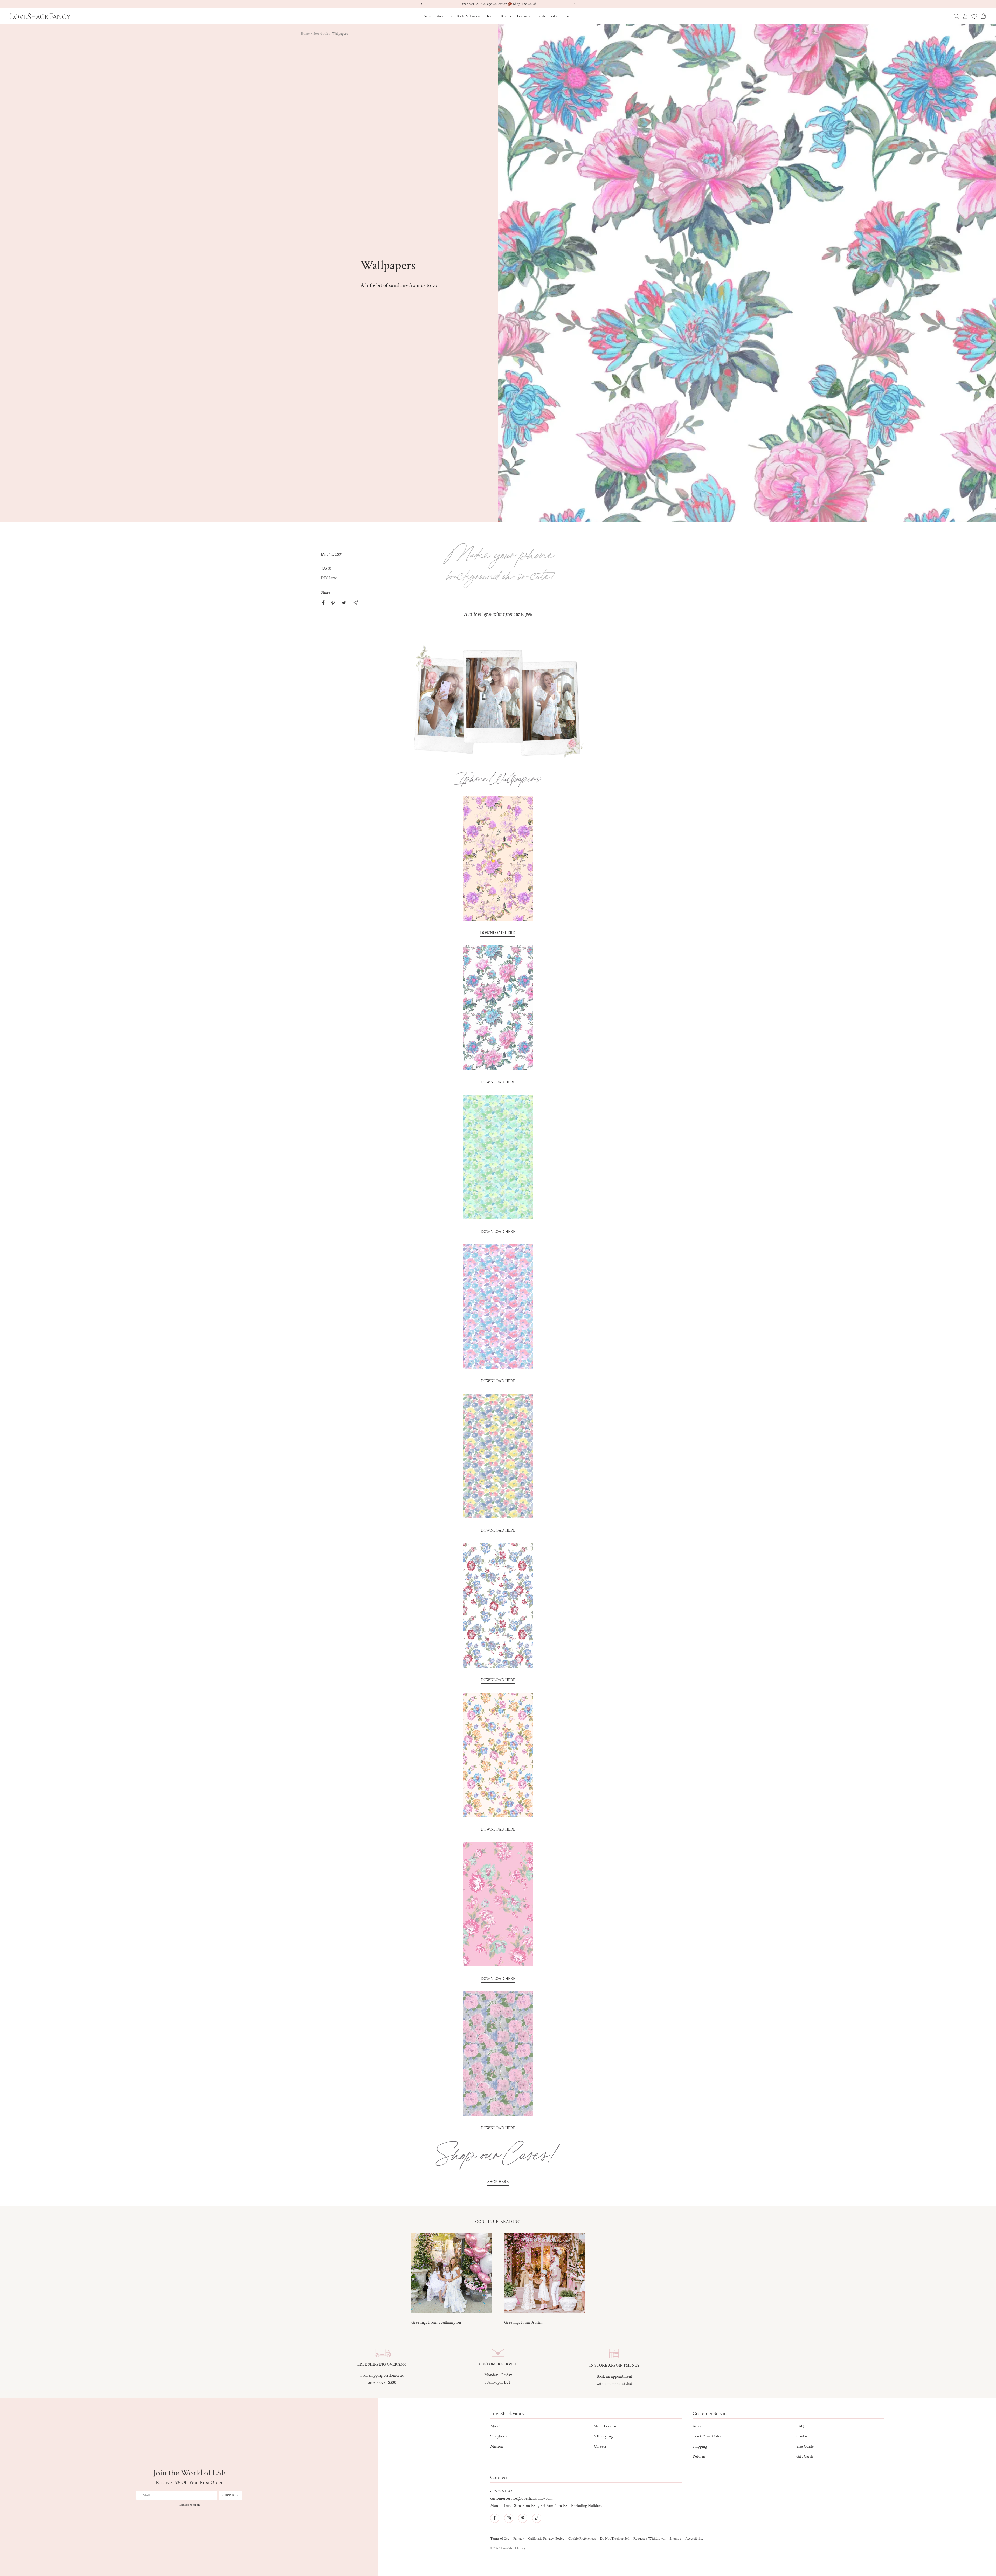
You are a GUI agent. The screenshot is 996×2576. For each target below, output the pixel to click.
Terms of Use (500, 2539)
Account (699, 2426)
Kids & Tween (469, 16)
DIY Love (329, 578)
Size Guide (805, 2446)
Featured (524, 16)
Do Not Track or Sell (615, 2539)
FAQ (800, 2426)
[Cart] (983, 16)
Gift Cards (805, 2457)
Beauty (506, 16)
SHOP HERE (498, 2182)
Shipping (700, 2446)
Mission (497, 2446)
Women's (444, 16)
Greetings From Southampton (436, 2322)
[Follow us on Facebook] (495, 2518)
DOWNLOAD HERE (497, 933)
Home (490, 16)
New (427, 16)
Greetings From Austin (523, 2322)
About (495, 2426)
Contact (803, 2436)
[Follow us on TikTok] (537, 2518)
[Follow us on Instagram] (509, 2518)
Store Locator (605, 2426)
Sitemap (675, 2539)
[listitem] (324, 603)
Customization (549, 16)
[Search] (957, 16)
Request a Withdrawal (649, 2539)
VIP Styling (603, 2436)
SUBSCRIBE (231, 2495)
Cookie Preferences (582, 2539)
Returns (699, 2457)
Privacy (519, 2539)
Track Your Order (707, 2436)
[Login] (965, 16)
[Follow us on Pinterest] (523, 2518)
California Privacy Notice (546, 2539)
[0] (974, 16)
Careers (600, 2446)
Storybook (321, 34)
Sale (569, 16)
